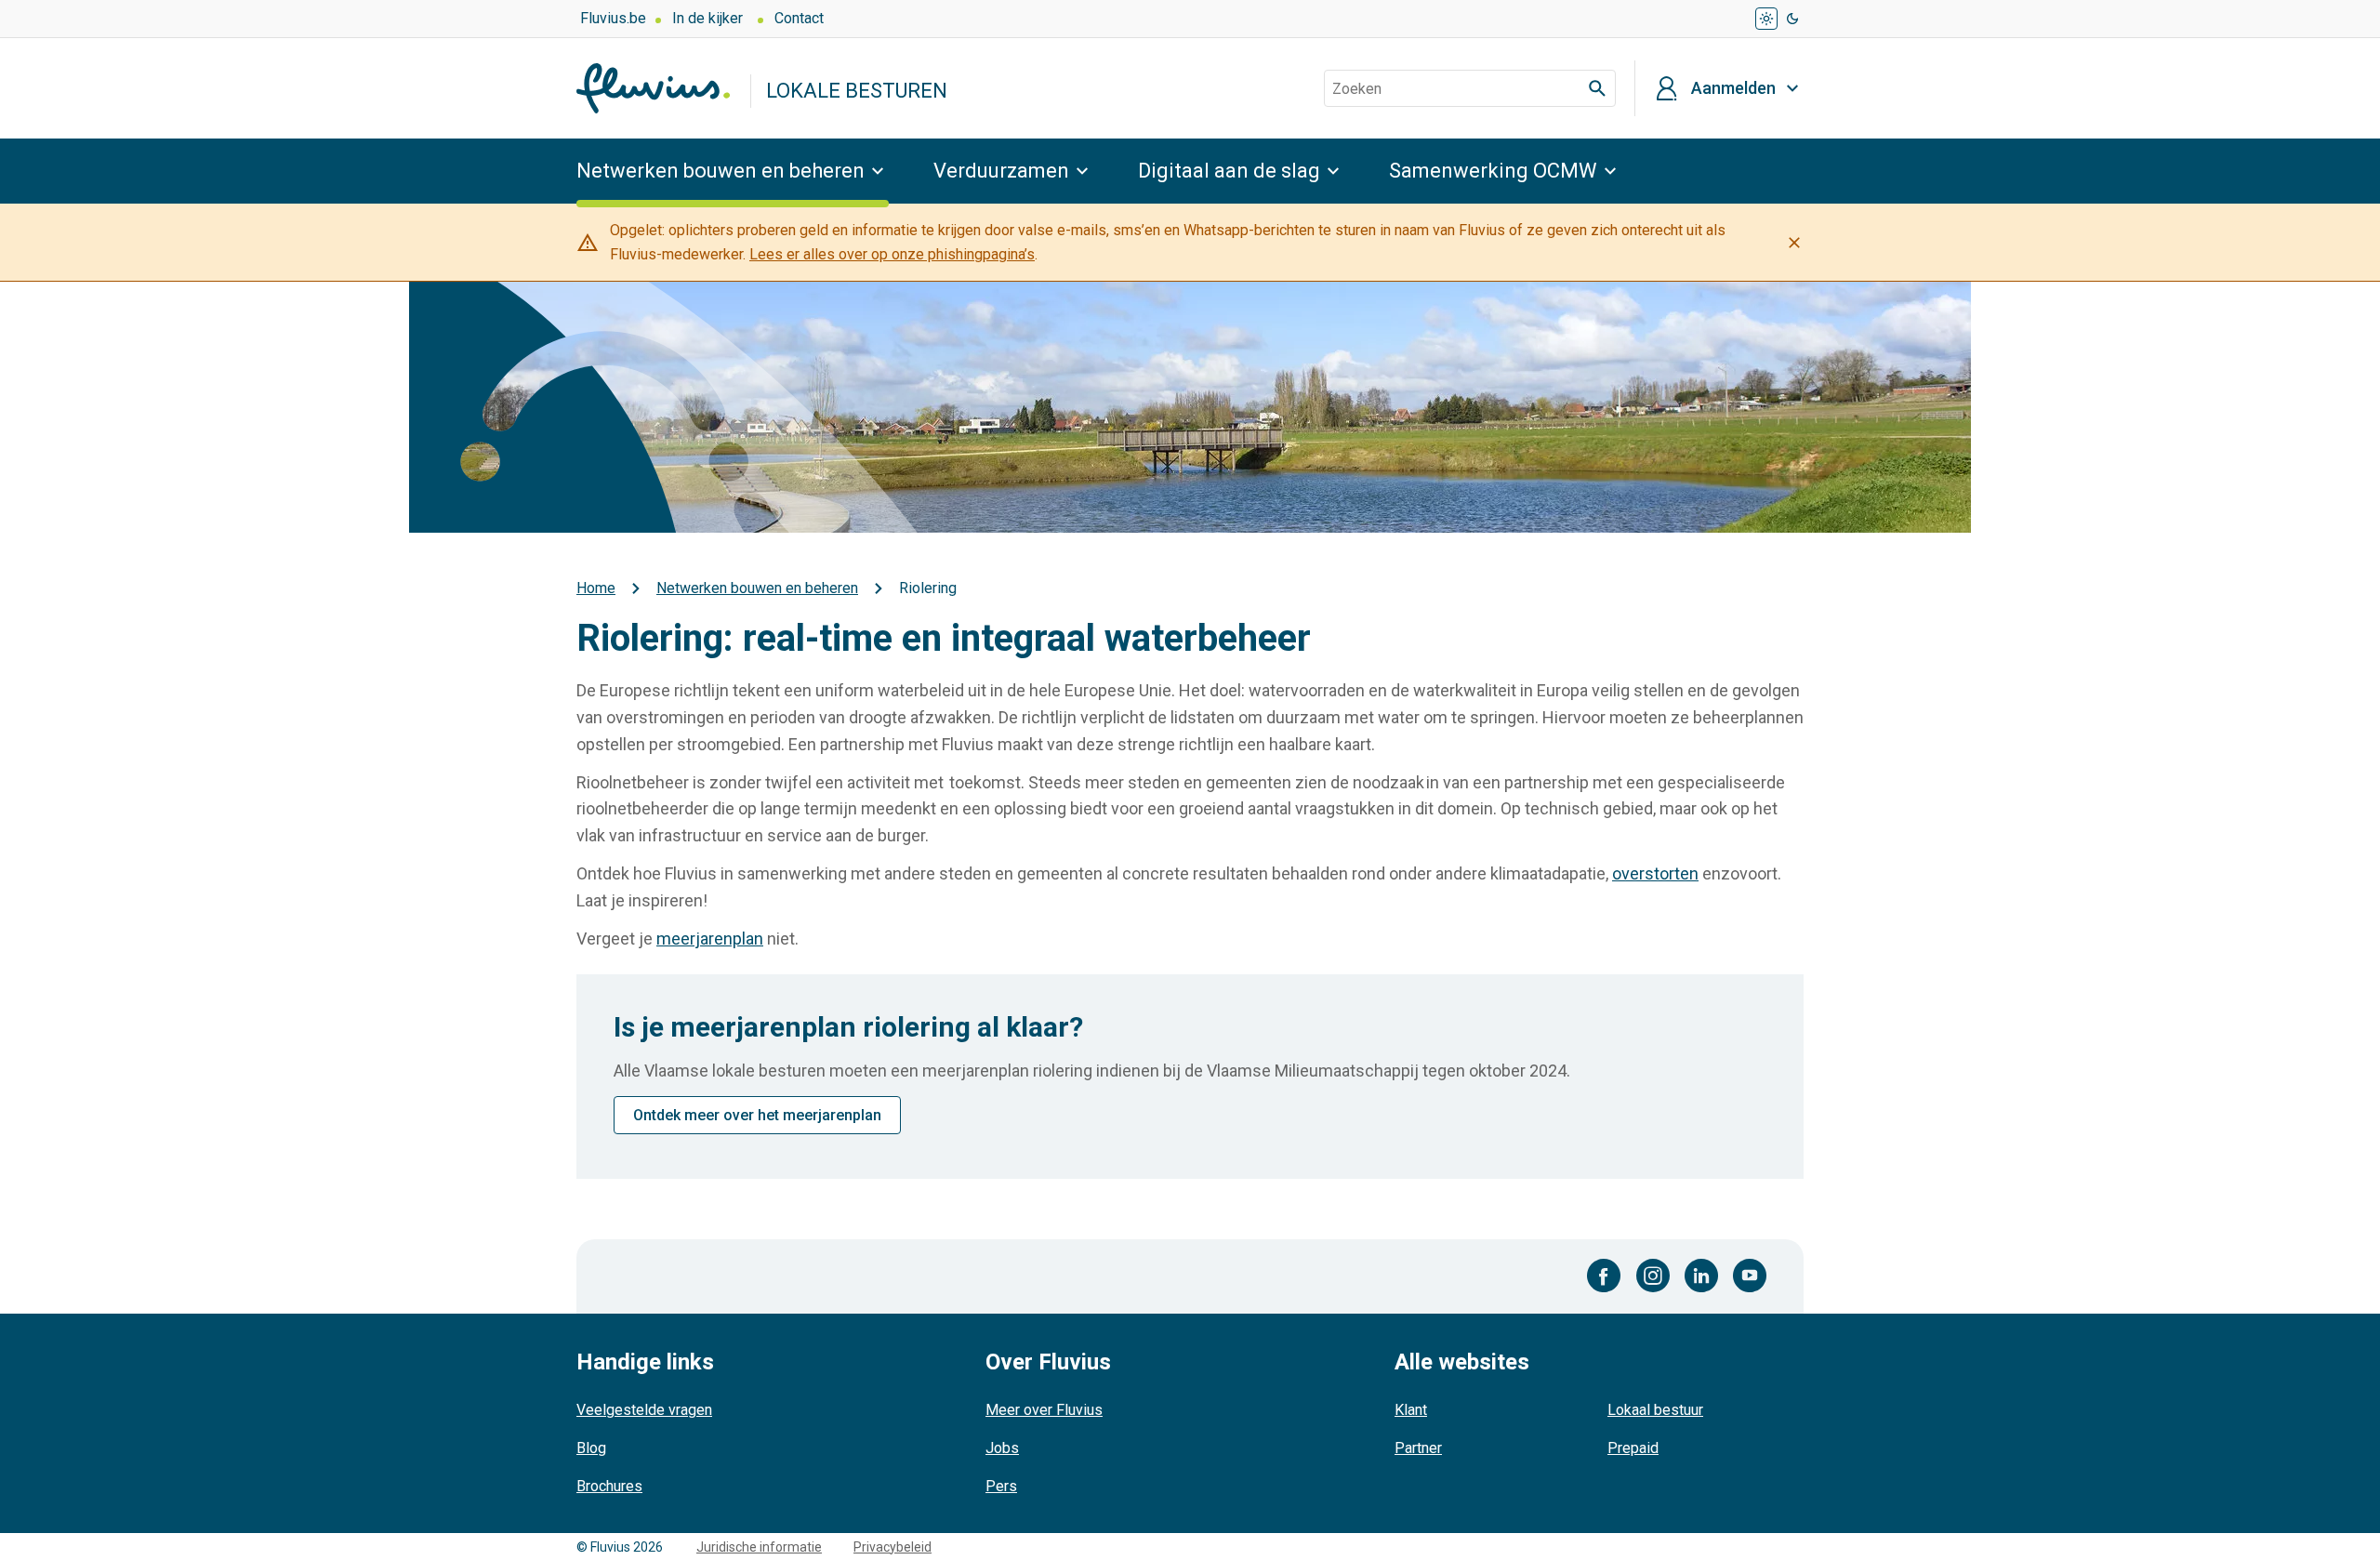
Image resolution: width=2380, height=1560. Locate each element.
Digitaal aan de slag (1229, 171)
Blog (591, 1448)
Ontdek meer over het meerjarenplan (757, 1115)
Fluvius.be (613, 18)
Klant (1411, 1410)
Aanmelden (1733, 88)
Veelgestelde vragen (644, 1410)
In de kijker (707, 18)
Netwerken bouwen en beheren (721, 171)
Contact (799, 18)
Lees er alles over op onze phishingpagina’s (892, 254)
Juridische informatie (759, 1547)
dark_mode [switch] (1792, 19)
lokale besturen (857, 91)
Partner (1418, 1448)
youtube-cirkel (1750, 1276)
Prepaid (1633, 1448)
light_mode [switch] (1766, 19)
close (1794, 243)
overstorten (1655, 873)
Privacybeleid (892, 1547)
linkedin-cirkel (1701, 1276)
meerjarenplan (710, 939)
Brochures (609, 1486)
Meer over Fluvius (1044, 1410)
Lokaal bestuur (1655, 1410)
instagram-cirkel (1653, 1276)
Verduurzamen (1001, 171)
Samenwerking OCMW (1493, 171)
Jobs (1002, 1448)
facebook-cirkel (1604, 1276)
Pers (1001, 1486)
